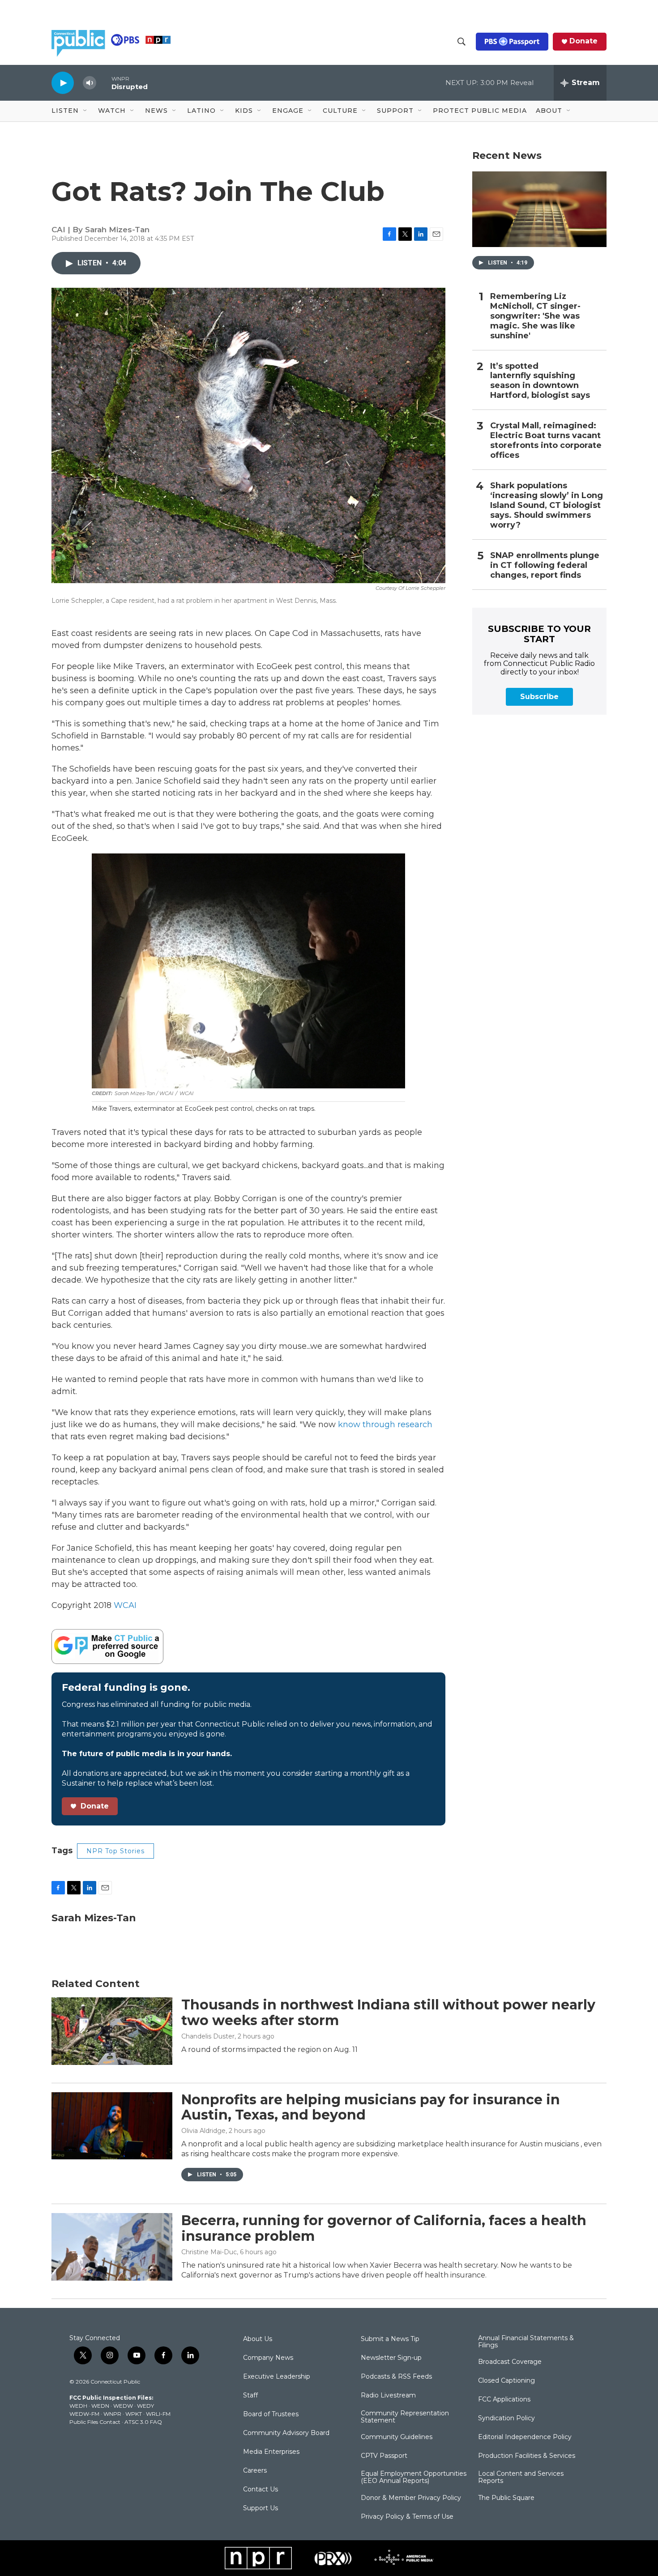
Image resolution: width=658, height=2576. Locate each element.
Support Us (261, 2508)
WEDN (100, 2406)
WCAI (125, 1605)
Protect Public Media (480, 111)
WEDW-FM (84, 2414)
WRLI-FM (158, 2414)
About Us (258, 2339)
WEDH (78, 2406)
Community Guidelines (397, 2437)
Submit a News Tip (390, 2339)
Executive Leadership (277, 2377)
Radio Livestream (388, 2396)
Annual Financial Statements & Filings (526, 2342)
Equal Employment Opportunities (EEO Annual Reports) (414, 2478)
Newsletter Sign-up (391, 2358)
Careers (255, 2471)
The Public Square (506, 2498)
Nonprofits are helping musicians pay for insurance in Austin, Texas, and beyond (371, 2107)
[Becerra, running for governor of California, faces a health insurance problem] (112, 2247)
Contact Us (261, 2490)
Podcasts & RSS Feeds (396, 2377)
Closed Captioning (506, 2381)
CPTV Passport (384, 2456)
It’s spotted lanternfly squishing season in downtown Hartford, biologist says (540, 381)
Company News (268, 2358)
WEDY (145, 2406)
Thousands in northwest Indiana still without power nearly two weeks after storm (388, 2013)
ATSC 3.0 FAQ (143, 2422)
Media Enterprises (271, 2452)
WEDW (123, 2406)
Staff (250, 2396)
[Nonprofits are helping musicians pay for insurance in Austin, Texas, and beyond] (112, 2126)
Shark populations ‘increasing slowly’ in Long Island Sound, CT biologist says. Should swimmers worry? (547, 505)
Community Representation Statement (405, 2417)
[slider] (104, 83)
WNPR (112, 2414)
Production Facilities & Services (527, 2456)
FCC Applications (504, 2400)
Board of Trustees (271, 2414)
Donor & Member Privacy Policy (411, 2498)
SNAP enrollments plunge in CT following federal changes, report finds (545, 565)
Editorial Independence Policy (525, 2437)
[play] (63, 83)
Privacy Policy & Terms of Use (407, 2517)
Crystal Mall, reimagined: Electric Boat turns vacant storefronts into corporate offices (546, 441)
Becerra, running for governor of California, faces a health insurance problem (384, 2228)
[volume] (90, 83)
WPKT (134, 2414)
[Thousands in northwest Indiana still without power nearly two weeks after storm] (112, 2031)
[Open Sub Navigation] (85, 111)
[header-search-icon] (461, 42)
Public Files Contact (95, 2422)
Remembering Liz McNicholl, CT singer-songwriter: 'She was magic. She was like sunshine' (535, 316)
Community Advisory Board (286, 2433)
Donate (583, 41)
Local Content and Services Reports (521, 2478)
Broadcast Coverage (510, 2362)
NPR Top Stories (115, 1851)
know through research (385, 1424)
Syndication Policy (506, 2418)
